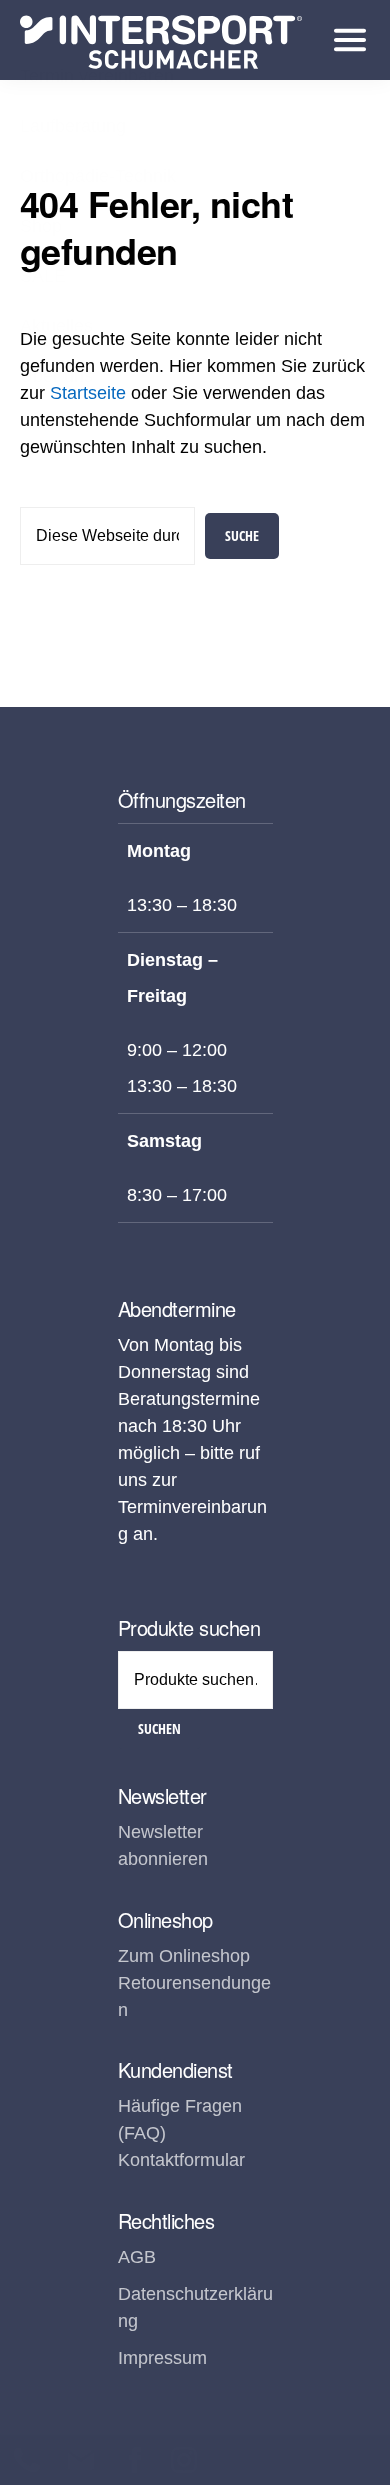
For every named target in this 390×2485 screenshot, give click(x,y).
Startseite (88, 393)
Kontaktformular (181, 2160)
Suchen (159, 1728)
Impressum (162, 2358)
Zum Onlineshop (184, 1956)
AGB (137, 2257)
